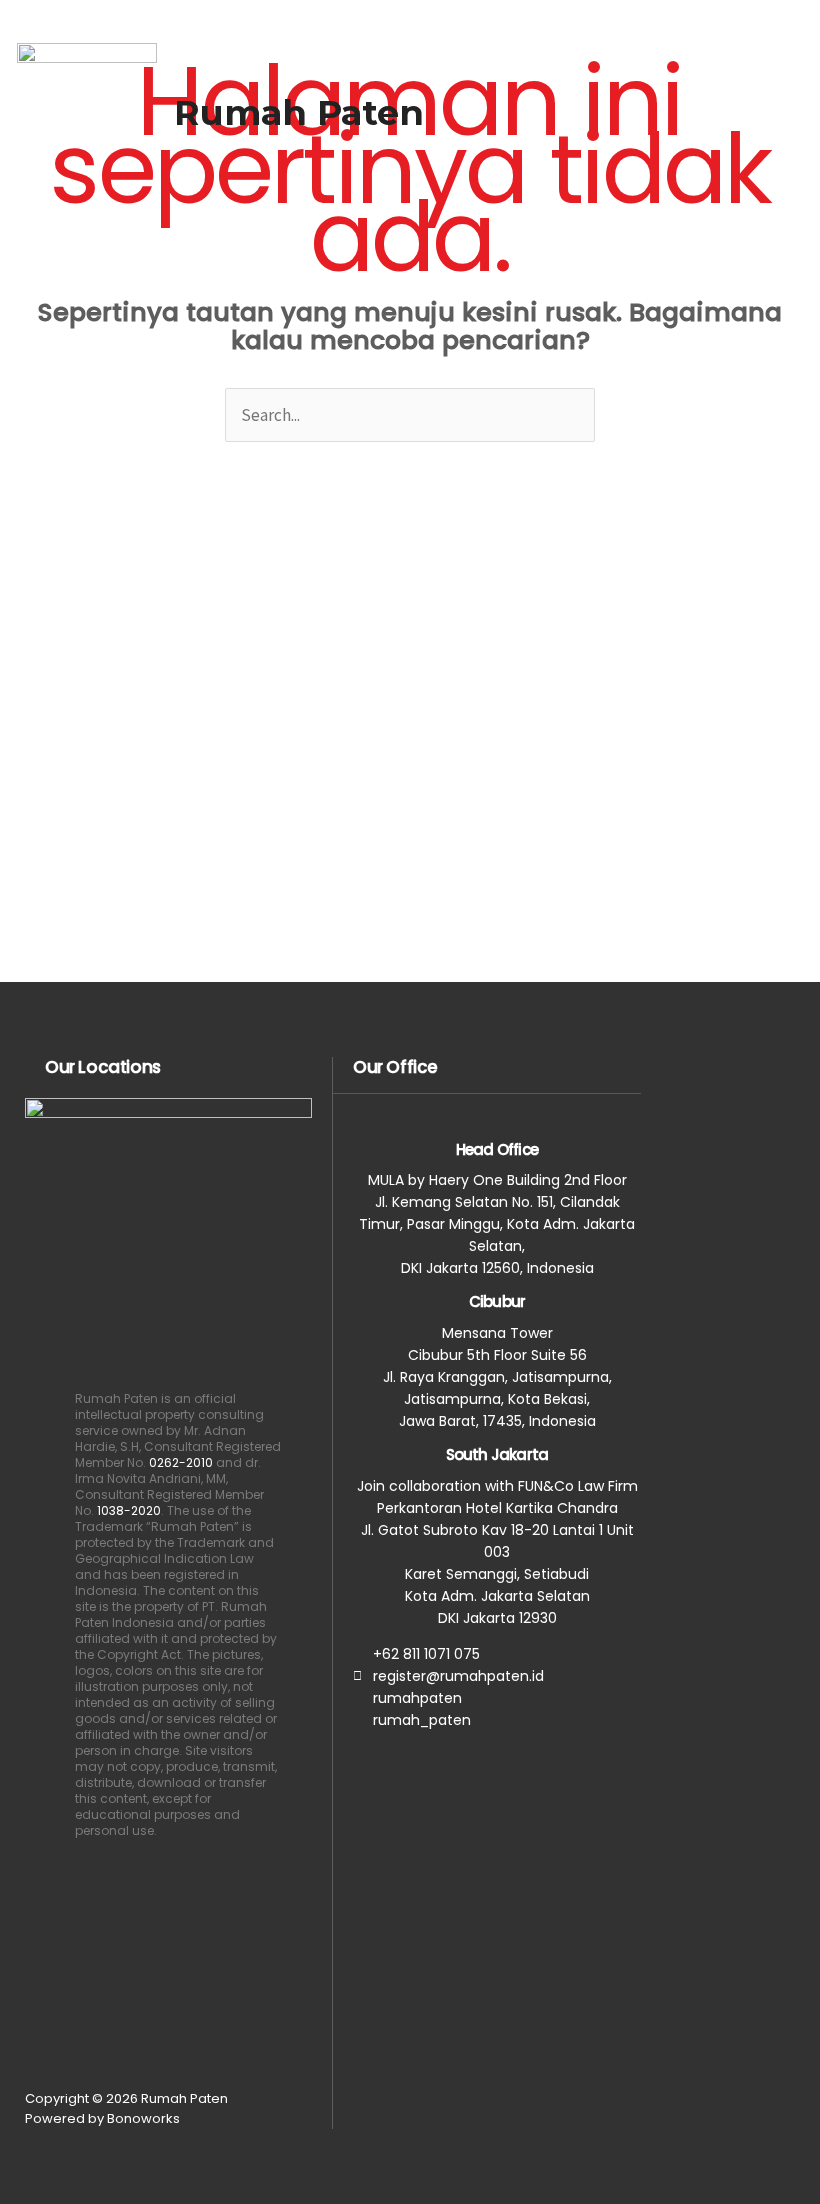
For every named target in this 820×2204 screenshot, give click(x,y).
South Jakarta (497, 1454)
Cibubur (497, 1301)
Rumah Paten (299, 112)
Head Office (497, 1149)
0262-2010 (181, 1462)
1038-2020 (129, 1510)
